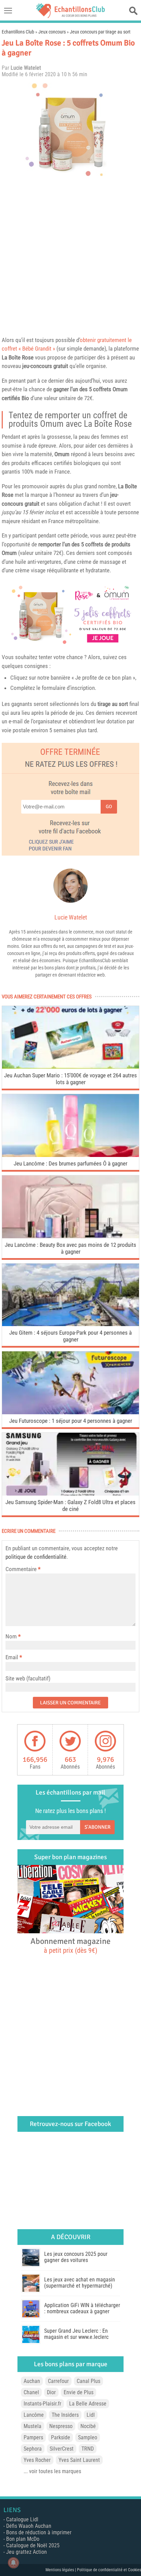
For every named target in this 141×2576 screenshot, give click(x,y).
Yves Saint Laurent (79, 2460)
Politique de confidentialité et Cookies (109, 2570)
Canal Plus (88, 2381)
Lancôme (34, 2415)
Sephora (33, 2449)
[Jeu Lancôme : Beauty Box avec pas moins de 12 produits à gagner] (70, 1236)
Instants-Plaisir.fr (42, 2404)
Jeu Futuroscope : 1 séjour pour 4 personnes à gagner (71, 1421)
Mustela (33, 2426)
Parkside (61, 2437)
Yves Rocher (37, 2460)
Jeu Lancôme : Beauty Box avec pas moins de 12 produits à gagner (70, 1248)
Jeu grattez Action (27, 2552)
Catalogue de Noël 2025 (33, 2545)
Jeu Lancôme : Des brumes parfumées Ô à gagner (70, 1163)
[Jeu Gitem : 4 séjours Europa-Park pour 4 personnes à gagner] (70, 1324)
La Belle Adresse (88, 2404)
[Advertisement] (70, 256)
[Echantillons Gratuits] (70, 16)
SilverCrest (62, 2449)
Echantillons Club (18, 32)
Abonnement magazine (70, 1945)
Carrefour (58, 2381)
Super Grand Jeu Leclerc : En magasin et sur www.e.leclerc (76, 2334)
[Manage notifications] (13, 2563)
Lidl (91, 2415)
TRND (88, 2449)
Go (109, 807)
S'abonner (98, 1827)
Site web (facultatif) (28, 1678)
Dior (51, 2392)
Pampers (33, 2437)
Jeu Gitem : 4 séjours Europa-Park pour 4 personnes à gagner (70, 1336)
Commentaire (23, 1569)
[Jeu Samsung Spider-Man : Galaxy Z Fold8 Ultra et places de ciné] (70, 1494)
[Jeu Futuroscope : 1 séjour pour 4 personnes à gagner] (70, 1412)
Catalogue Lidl (22, 2519)
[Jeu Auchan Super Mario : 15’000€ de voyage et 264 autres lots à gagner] (70, 1067)
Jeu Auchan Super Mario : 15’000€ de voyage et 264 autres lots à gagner (70, 1079)
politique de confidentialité (36, 1557)
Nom (11, 1636)
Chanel (31, 2392)
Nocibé (88, 2426)
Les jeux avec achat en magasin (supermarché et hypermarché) (80, 2283)
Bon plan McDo (23, 2539)
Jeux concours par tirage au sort (100, 32)
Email (12, 1657)
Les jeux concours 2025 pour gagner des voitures (76, 2257)
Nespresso (61, 2426)
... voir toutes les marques (52, 2471)
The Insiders (65, 2415)
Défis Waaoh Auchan (29, 2526)
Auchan (32, 2381)
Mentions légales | (61, 2570)
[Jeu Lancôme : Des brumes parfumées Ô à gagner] (70, 1155)
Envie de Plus (79, 2392)
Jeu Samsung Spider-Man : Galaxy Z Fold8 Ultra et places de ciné (70, 1505)
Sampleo (88, 2437)
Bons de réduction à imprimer (39, 2532)
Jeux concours (52, 32)
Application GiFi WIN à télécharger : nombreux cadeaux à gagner (82, 2308)
